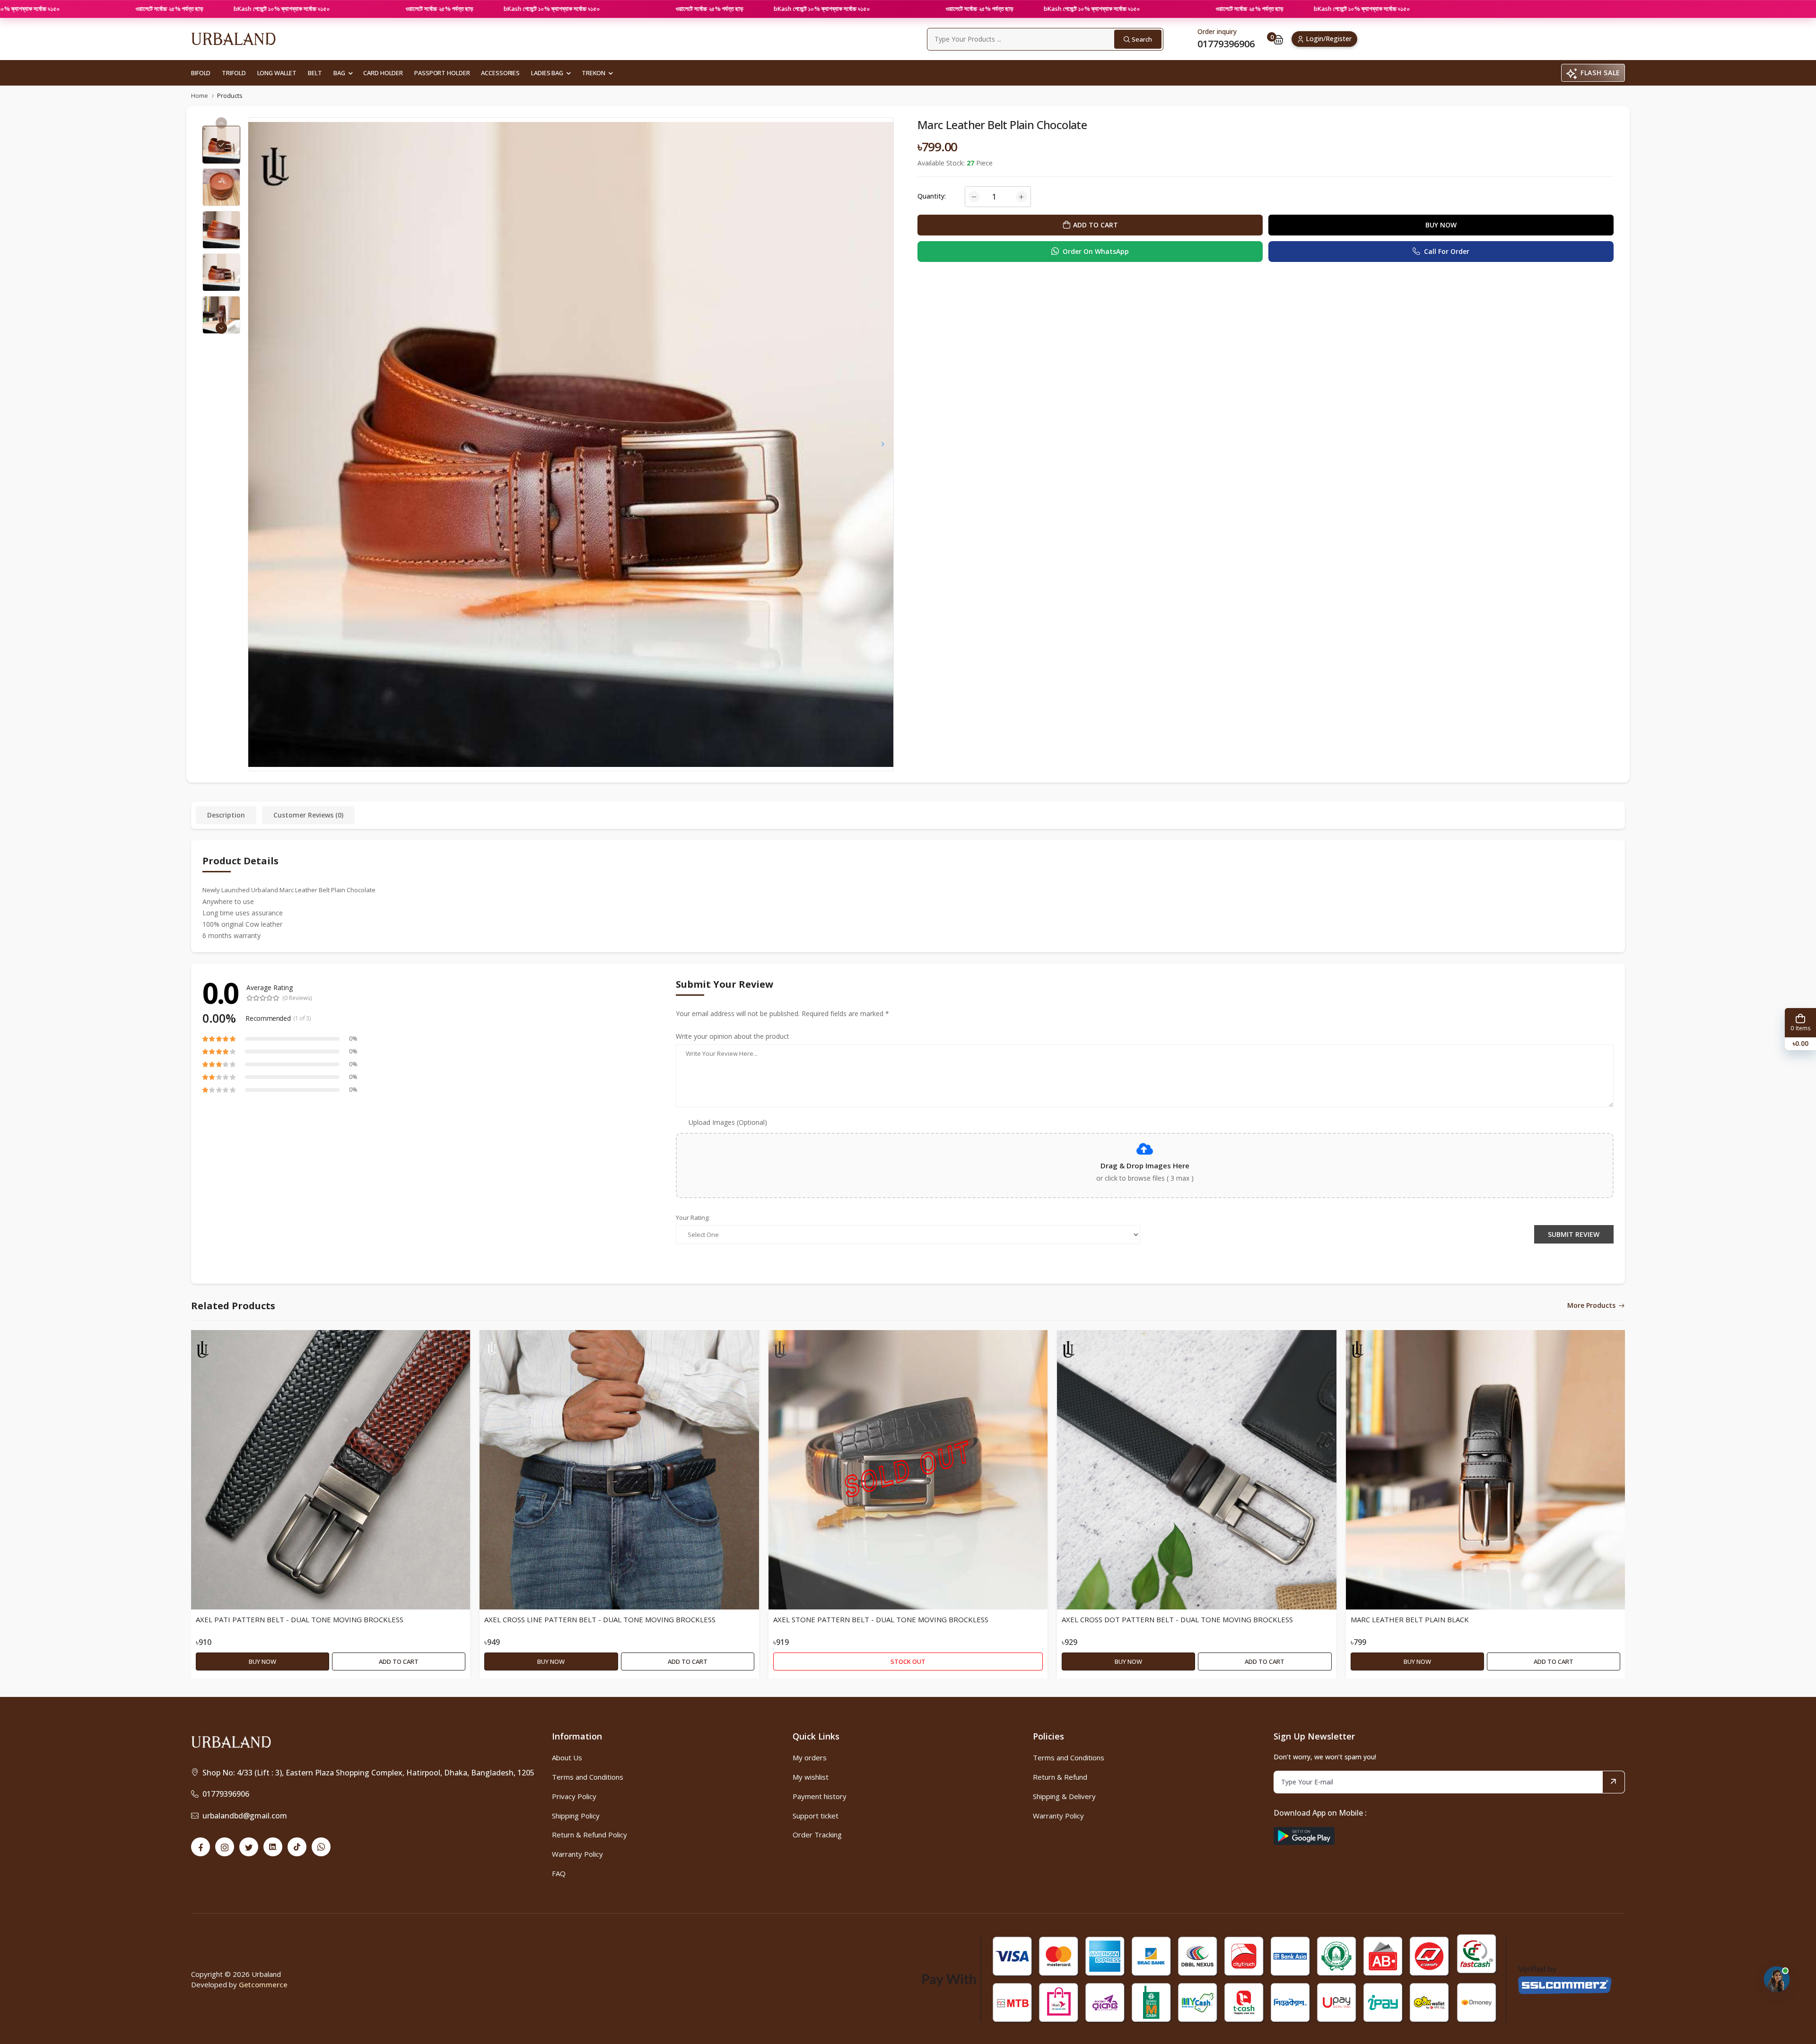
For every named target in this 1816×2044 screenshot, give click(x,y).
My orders (810, 1757)
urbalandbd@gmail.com (245, 1816)
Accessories (500, 73)
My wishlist (811, 1777)
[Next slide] (883, 444)
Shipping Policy (576, 1816)
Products (230, 96)
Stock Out (908, 1661)
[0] (1278, 39)
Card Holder (383, 73)
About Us (567, 1757)
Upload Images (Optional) (728, 1122)
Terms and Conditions (588, 1777)
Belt (315, 73)
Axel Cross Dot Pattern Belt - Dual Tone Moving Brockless (1177, 1620)
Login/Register (1329, 39)
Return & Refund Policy (589, 1835)
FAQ (559, 1873)
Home (200, 96)
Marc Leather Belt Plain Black (1410, 1620)
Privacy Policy (574, 1796)
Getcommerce (263, 1984)
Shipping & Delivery (1064, 1796)
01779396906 (226, 1794)
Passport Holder (442, 73)
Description (226, 815)
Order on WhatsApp (1096, 251)
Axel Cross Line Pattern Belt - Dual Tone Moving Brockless (600, 1620)
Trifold (234, 73)
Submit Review (1574, 1234)
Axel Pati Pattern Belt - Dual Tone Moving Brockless (300, 1620)
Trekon (594, 73)
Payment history (820, 1796)
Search (1142, 39)
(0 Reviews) (297, 998)
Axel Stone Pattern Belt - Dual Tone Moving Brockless (881, 1620)
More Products (1591, 1306)
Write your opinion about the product (733, 1036)
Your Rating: (693, 1218)
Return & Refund (1060, 1777)
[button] (221, 328)
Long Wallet (277, 73)
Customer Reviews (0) (308, 815)
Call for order (1447, 251)
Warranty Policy (577, 1854)
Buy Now (1441, 225)
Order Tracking (817, 1835)
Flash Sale (1600, 73)
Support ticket (816, 1816)
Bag (339, 73)
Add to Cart (399, 1661)
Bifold (201, 73)
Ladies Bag (547, 73)
